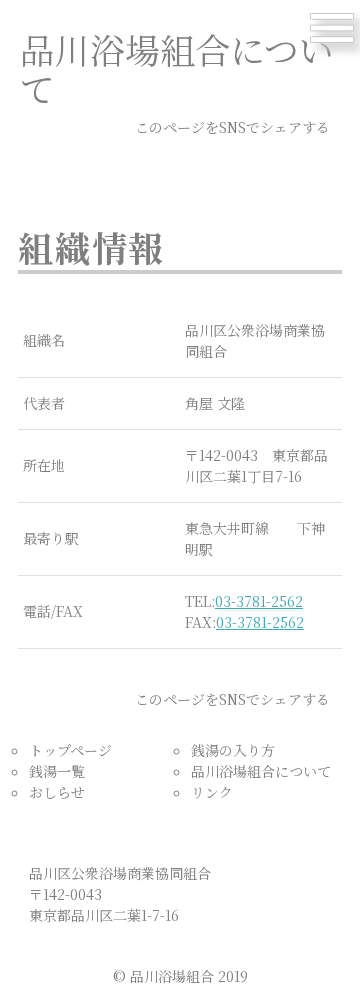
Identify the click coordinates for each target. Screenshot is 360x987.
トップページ (70, 750)
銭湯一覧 (57, 771)
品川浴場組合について (261, 771)
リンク (212, 792)
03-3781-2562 (259, 601)
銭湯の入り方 (233, 750)
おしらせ (57, 792)
